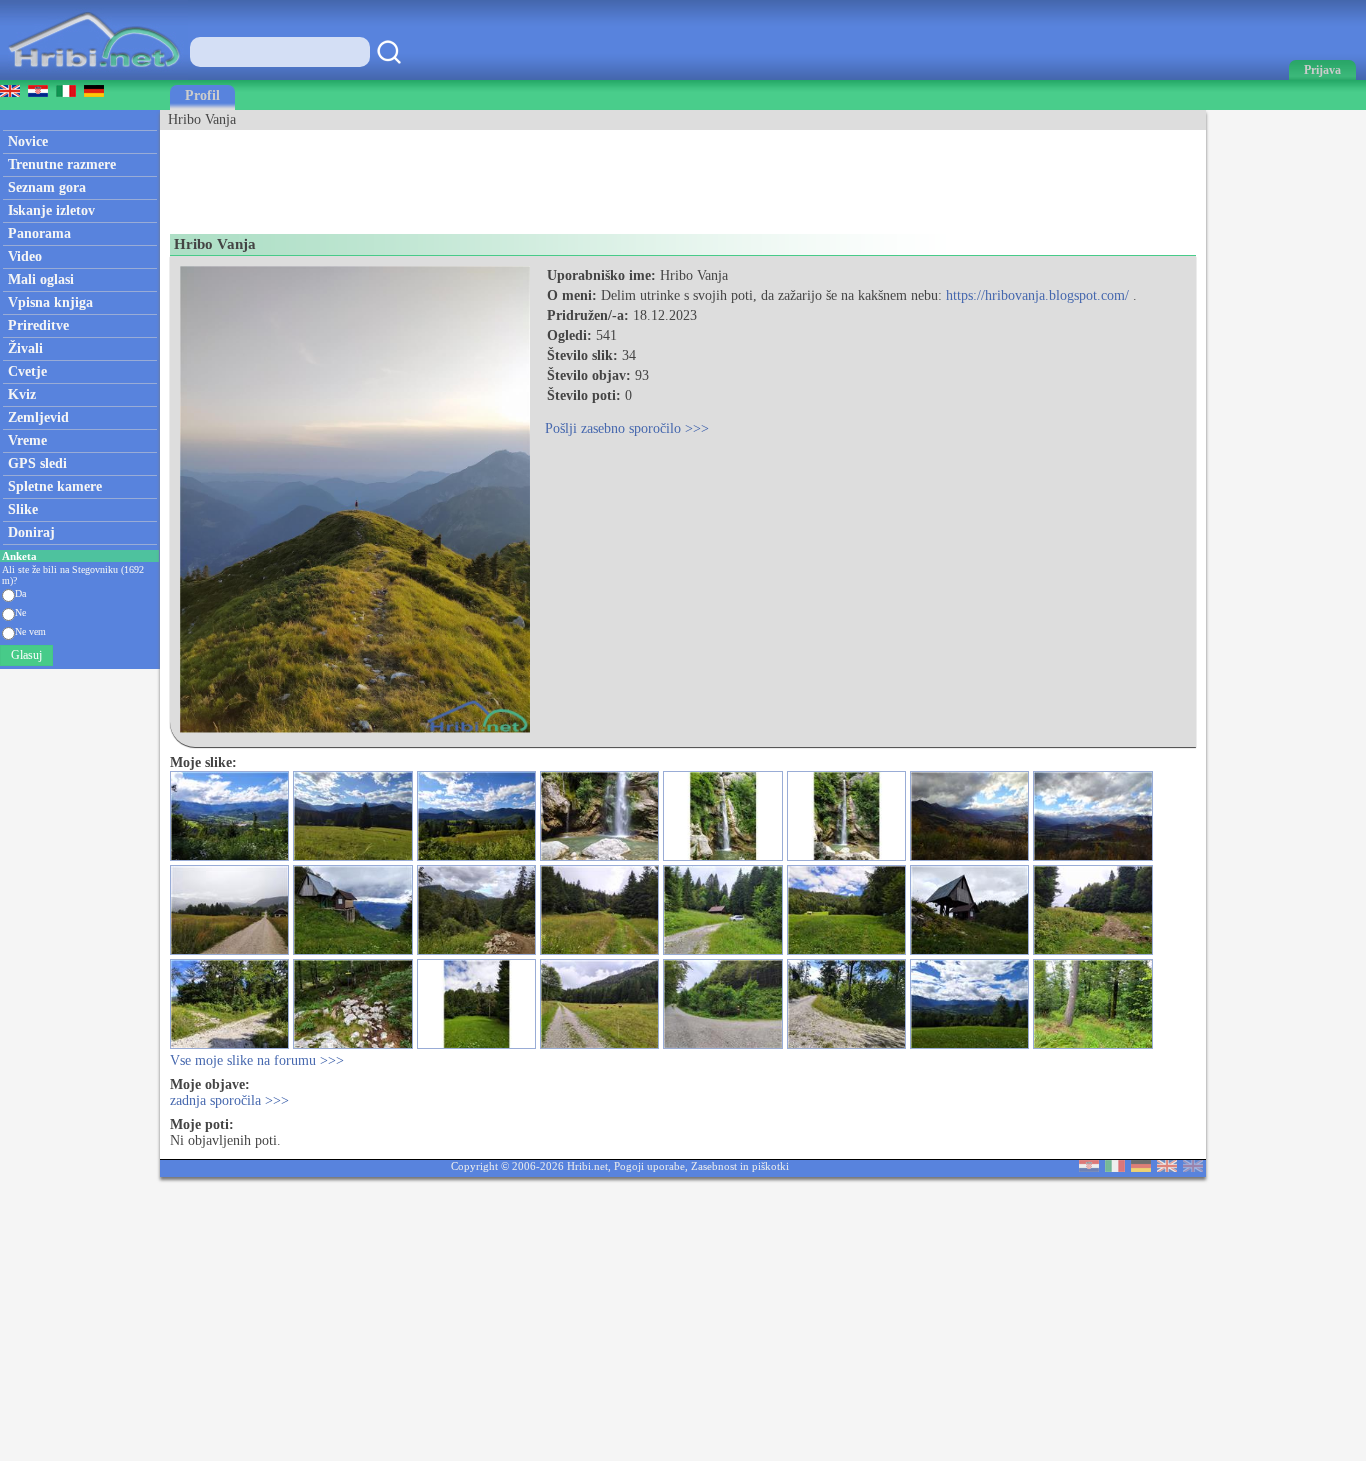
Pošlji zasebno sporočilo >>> (627, 428)
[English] (1167, 1167)
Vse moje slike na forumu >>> (257, 1060)
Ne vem (30, 631)
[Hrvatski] (1089, 1167)
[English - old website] (1193, 1167)
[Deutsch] (1141, 1167)
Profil (202, 95)
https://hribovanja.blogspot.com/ (1037, 295)
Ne (20, 612)
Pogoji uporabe (649, 1166)
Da (20, 593)
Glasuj (26, 655)
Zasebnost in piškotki (740, 1166)
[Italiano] (1115, 1167)
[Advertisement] (524, 175)
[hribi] (94, 75)
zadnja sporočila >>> (229, 1100)
